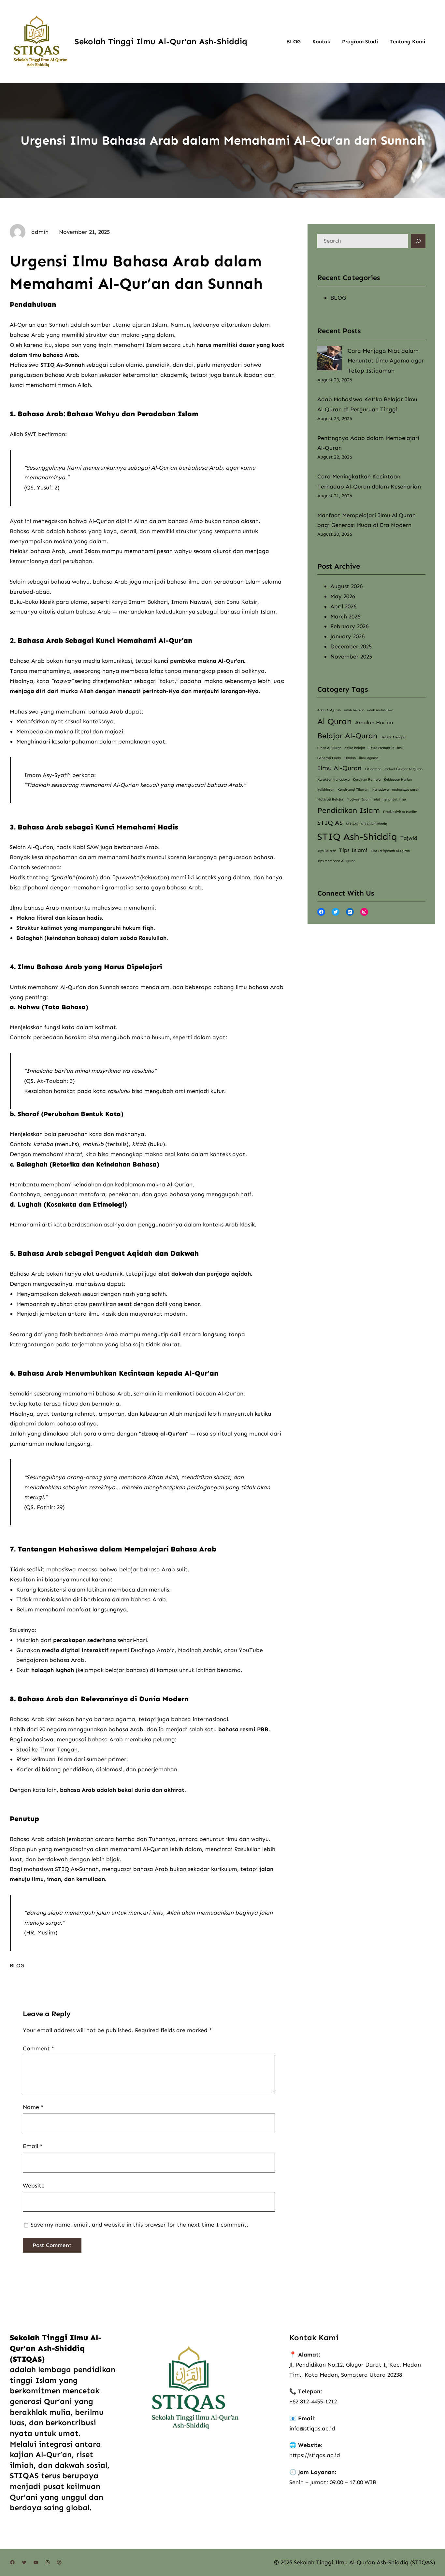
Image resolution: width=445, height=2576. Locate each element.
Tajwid (409, 838)
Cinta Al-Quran (329, 748)
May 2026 (343, 596)
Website (34, 2186)
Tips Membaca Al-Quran (336, 861)
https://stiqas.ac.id (315, 2455)
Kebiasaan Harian (398, 779)
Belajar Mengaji (393, 737)
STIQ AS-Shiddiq (374, 824)
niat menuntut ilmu (390, 799)
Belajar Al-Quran (347, 736)
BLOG (17, 1966)
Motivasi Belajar (330, 799)
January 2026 (347, 636)
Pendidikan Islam (349, 810)
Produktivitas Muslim (400, 812)
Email (33, 2146)
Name (33, 2107)
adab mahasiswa (380, 710)
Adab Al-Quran (329, 710)
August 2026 (346, 586)
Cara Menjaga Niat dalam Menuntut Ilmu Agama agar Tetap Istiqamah (386, 361)
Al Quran (335, 722)
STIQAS (352, 824)
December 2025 (351, 646)
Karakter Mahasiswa (333, 779)
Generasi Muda (329, 758)
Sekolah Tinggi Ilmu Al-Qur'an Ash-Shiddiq (161, 42)
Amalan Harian (374, 722)
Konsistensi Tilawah (353, 790)
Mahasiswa (380, 790)
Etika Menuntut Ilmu (386, 748)
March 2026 (345, 616)
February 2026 (349, 626)
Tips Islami (353, 850)
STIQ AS (330, 823)
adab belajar (354, 710)
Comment (38, 2048)
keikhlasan (326, 790)
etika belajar (355, 748)
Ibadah (350, 758)
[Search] (418, 241)
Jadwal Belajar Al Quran (404, 769)
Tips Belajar (327, 851)
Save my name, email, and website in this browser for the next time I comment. (139, 2225)
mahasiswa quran (406, 790)
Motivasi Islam (359, 799)
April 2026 (343, 606)
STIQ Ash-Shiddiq (357, 837)
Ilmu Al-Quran (339, 768)
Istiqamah (373, 769)
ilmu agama (369, 758)
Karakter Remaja (367, 779)
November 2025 (351, 657)
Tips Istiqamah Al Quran (390, 851)
